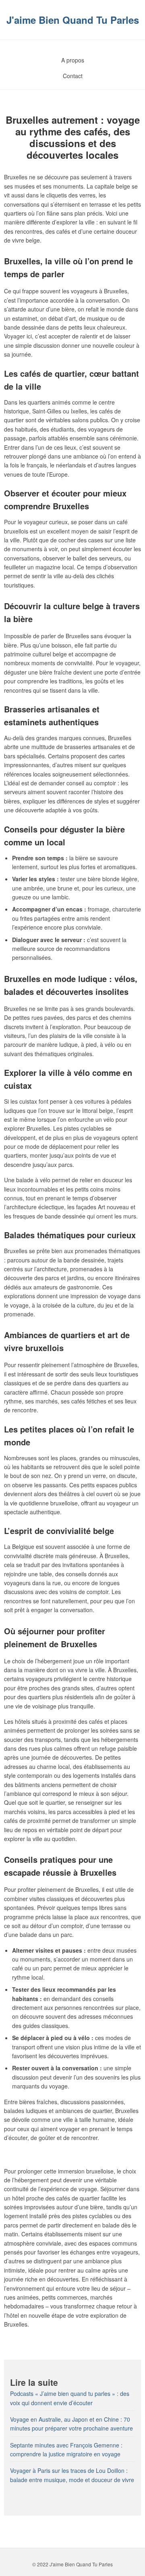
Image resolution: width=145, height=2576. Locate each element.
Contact (73, 76)
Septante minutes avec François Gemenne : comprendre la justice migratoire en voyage (66, 2449)
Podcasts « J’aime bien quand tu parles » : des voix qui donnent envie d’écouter (70, 2398)
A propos (73, 60)
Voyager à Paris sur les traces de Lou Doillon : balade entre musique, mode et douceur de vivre (72, 2475)
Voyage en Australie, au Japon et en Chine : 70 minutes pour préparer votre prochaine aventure (71, 2424)
